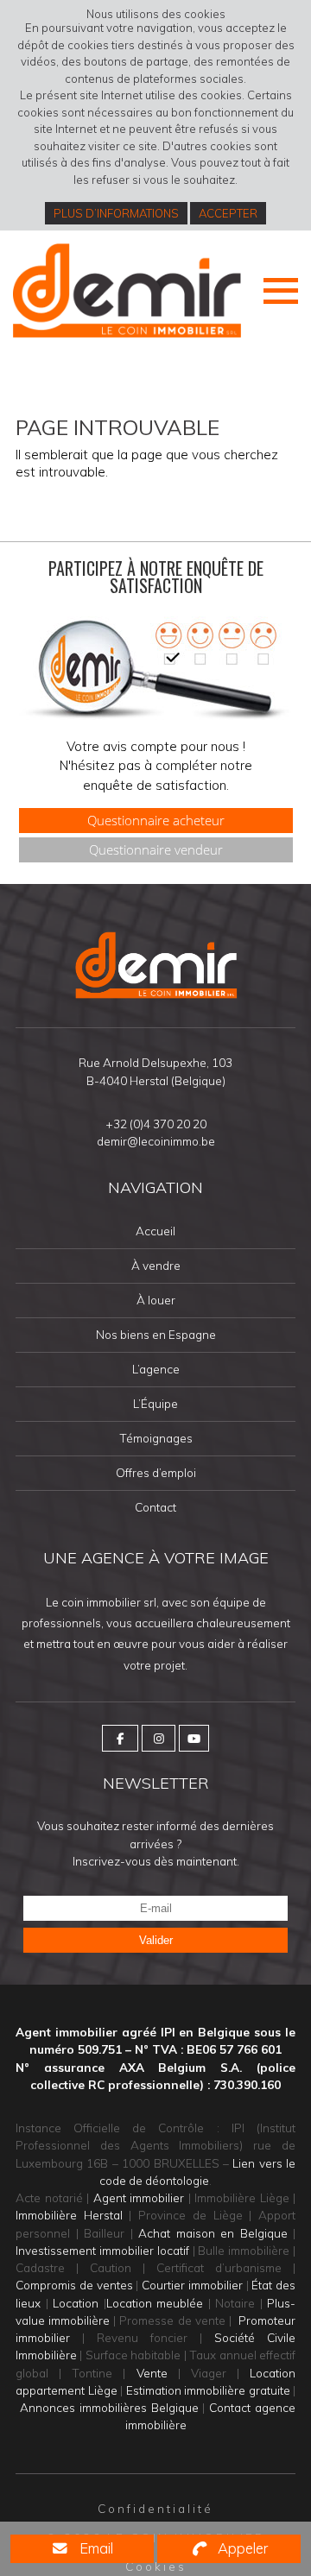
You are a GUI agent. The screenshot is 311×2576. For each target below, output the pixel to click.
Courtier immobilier (192, 2285)
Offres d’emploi (156, 1473)
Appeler (241, 2548)
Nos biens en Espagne (156, 1335)
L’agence (156, 1370)
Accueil (155, 1231)
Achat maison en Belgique (213, 2233)
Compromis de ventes (74, 2285)
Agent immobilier (139, 2197)
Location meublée (155, 2303)
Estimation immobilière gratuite (208, 2390)
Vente (152, 2373)
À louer (156, 1301)
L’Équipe (155, 1404)
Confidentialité (155, 2508)
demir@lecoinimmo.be (156, 1141)
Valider (156, 1940)
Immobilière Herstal (69, 2215)
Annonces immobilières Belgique (109, 2407)
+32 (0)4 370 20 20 (156, 1124)
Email (95, 2548)
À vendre (156, 1266)
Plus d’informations (116, 213)
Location (76, 2303)
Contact (155, 1508)
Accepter (228, 213)
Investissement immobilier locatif (102, 2250)
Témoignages (156, 1439)
